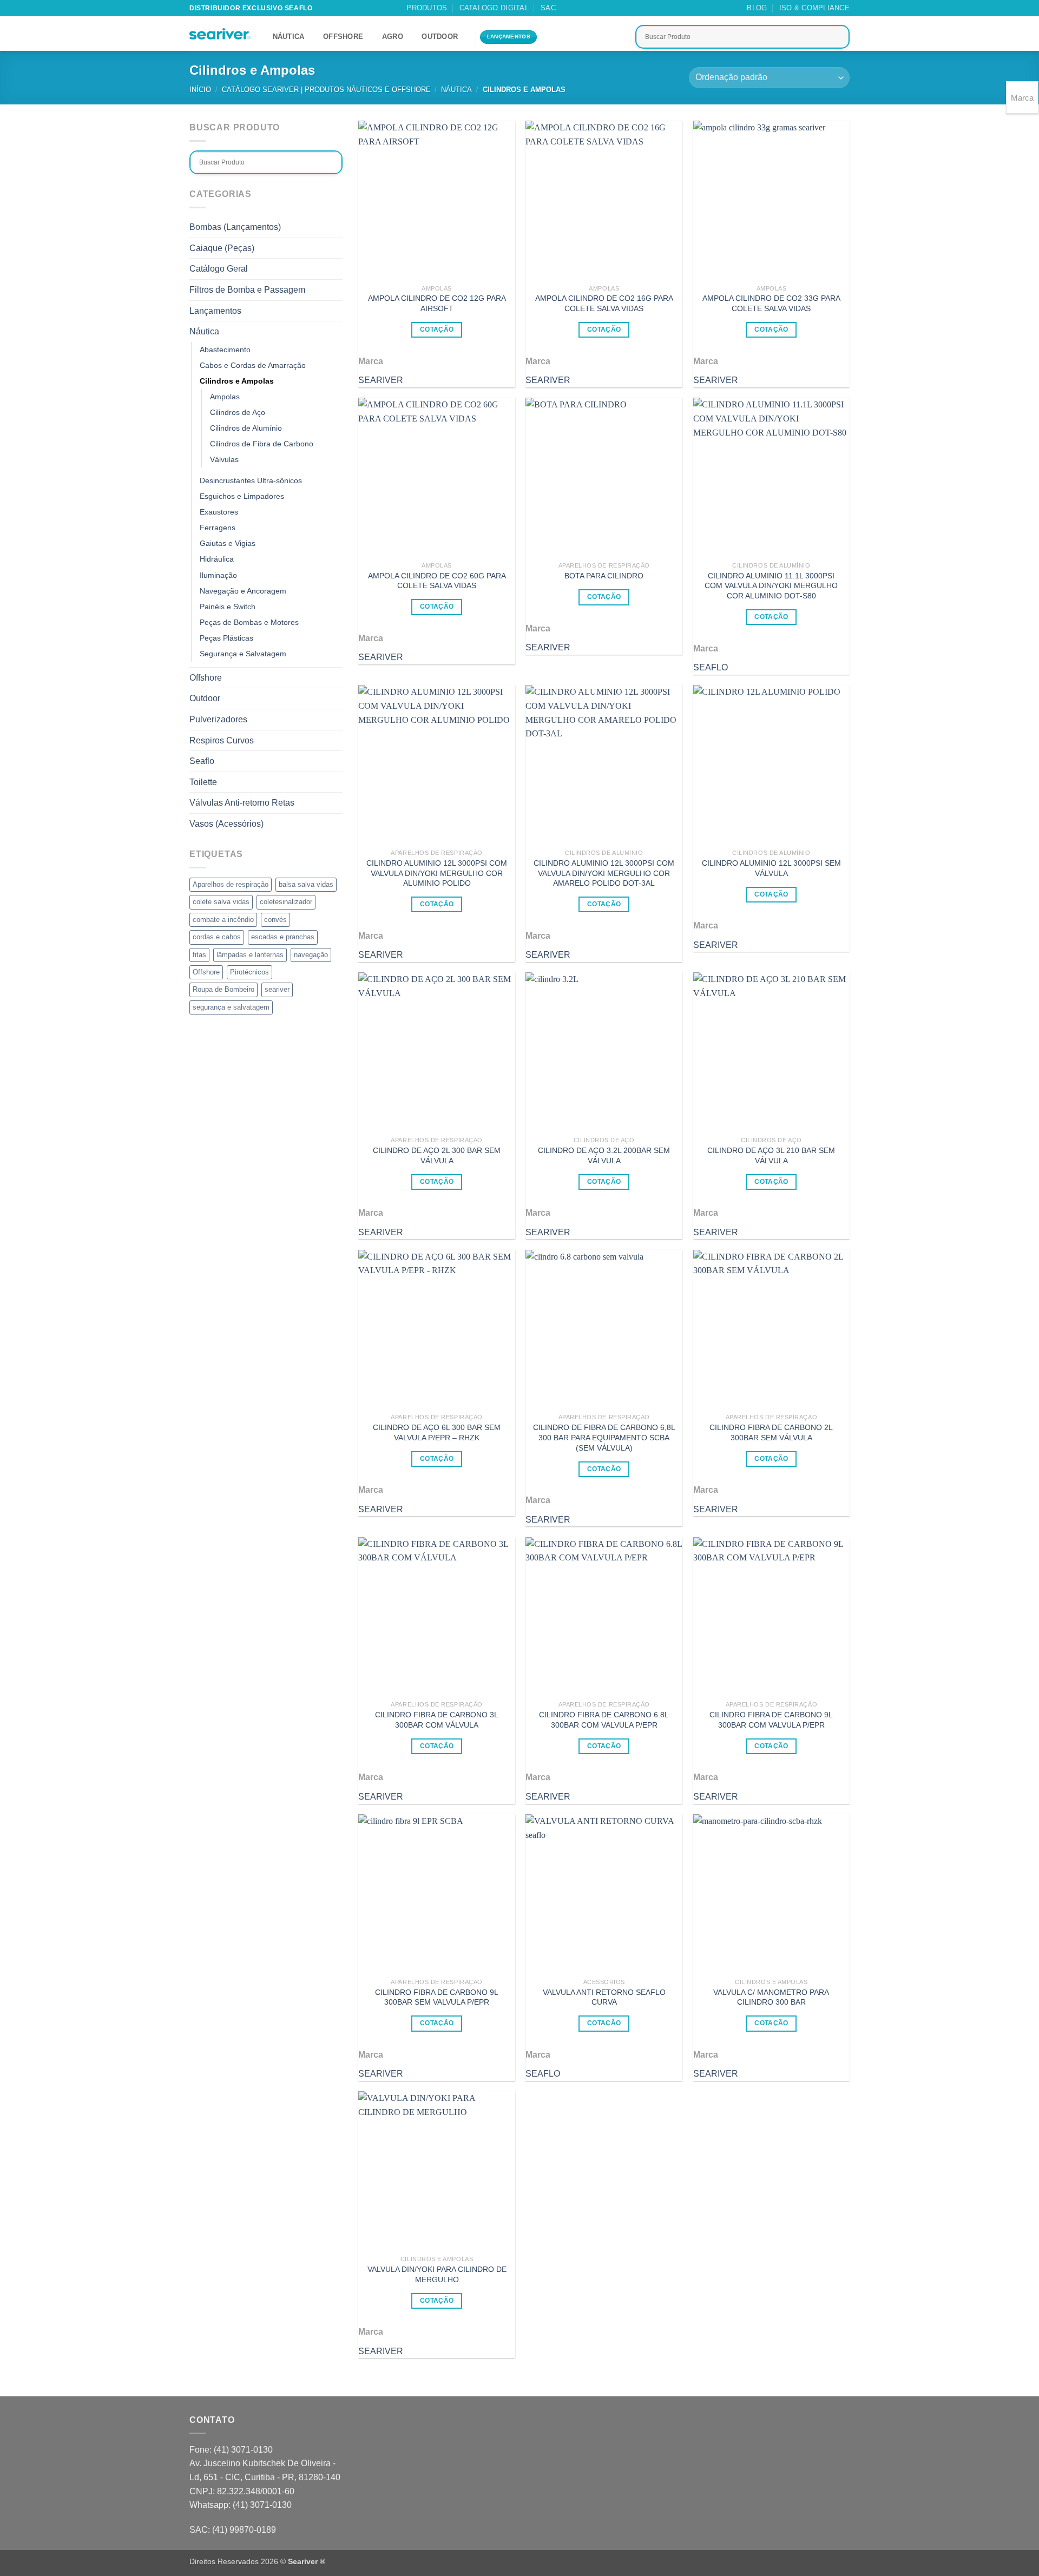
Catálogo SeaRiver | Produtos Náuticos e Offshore (326, 90)
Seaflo (202, 761)
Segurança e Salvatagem (243, 654)
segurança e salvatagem (231, 1007)
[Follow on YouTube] (627, 8)
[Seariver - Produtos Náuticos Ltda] (220, 34)
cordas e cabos (217, 937)
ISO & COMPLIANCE (814, 8)
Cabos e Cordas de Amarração (253, 365)
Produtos (427, 8)
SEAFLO (711, 667)
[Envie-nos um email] (596, 8)
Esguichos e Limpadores (242, 496)
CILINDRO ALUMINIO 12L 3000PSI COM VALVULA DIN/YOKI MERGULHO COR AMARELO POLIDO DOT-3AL (604, 873)
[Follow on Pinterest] (607, 8)
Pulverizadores (218, 719)
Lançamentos (215, 311)
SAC (548, 8)
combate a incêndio (223, 920)
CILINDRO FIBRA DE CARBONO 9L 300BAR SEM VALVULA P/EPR (437, 1997)
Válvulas (224, 459)
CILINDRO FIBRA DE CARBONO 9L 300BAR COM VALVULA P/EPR (771, 1720)
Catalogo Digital (494, 8)
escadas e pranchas (283, 937)
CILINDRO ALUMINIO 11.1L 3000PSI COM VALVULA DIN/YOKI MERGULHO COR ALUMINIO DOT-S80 (771, 586)
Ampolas (225, 397)
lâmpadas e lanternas (250, 955)
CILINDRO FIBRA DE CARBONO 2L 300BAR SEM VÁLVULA (771, 1432)
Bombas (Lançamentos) (235, 227)
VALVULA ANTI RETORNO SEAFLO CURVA (604, 1997)
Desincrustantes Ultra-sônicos (251, 480)
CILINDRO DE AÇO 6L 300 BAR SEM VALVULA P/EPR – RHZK (437, 1432)
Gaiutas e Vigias (228, 543)
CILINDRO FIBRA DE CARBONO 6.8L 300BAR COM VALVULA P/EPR (604, 1720)
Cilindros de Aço (238, 412)
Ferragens (218, 528)
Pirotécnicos (249, 972)
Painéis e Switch (228, 607)
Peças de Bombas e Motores (249, 622)
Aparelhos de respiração (231, 884)
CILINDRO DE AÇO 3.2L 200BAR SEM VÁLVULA (604, 1155)
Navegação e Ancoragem (243, 591)
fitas (199, 955)
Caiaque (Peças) (222, 248)
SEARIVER (381, 380)
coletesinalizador (286, 902)
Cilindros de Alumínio (246, 428)
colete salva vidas (221, 902)
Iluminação (218, 575)
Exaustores (219, 512)
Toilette (203, 782)
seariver (277, 989)
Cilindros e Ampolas (237, 381)
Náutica (289, 37)
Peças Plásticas (226, 638)
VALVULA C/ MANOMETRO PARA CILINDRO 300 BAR (771, 1997)
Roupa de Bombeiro (223, 989)
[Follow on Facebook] (575, 8)
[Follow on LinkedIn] (617, 8)
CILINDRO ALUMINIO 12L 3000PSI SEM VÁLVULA (771, 868)
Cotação (437, 330)
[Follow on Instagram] (586, 8)
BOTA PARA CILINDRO (604, 576)
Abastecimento (225, 350)
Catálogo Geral (219, 269)
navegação (311, 955)
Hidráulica (217, 559)
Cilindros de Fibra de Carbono (262, 444)
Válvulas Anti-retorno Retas (242, 803)
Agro (393, 37)
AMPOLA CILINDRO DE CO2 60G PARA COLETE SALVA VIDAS (437, 581)
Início (200, 90)
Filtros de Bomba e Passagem (247, 290)
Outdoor (440, 37)
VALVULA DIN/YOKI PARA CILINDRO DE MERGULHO (437, 2274)
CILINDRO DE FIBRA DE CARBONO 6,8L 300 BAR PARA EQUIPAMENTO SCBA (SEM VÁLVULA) (604, 1437)
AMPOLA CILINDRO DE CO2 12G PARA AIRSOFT (437, 303)
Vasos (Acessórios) (226, 824)
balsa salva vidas (306, 884)
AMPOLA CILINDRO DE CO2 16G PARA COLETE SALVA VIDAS (604, 303)
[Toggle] (336, 332)
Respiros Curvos (222, 740)
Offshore (343, 37)
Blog (757, 8)
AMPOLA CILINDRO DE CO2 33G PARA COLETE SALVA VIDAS (771, 303)
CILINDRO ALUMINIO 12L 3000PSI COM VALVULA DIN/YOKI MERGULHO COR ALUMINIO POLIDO (437, 873)
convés (275, 920)
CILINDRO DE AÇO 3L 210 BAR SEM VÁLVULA (771, 1155)
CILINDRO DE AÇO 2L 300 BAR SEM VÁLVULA (437, 1155)
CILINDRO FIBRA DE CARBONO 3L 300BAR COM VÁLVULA (437, 1720)
